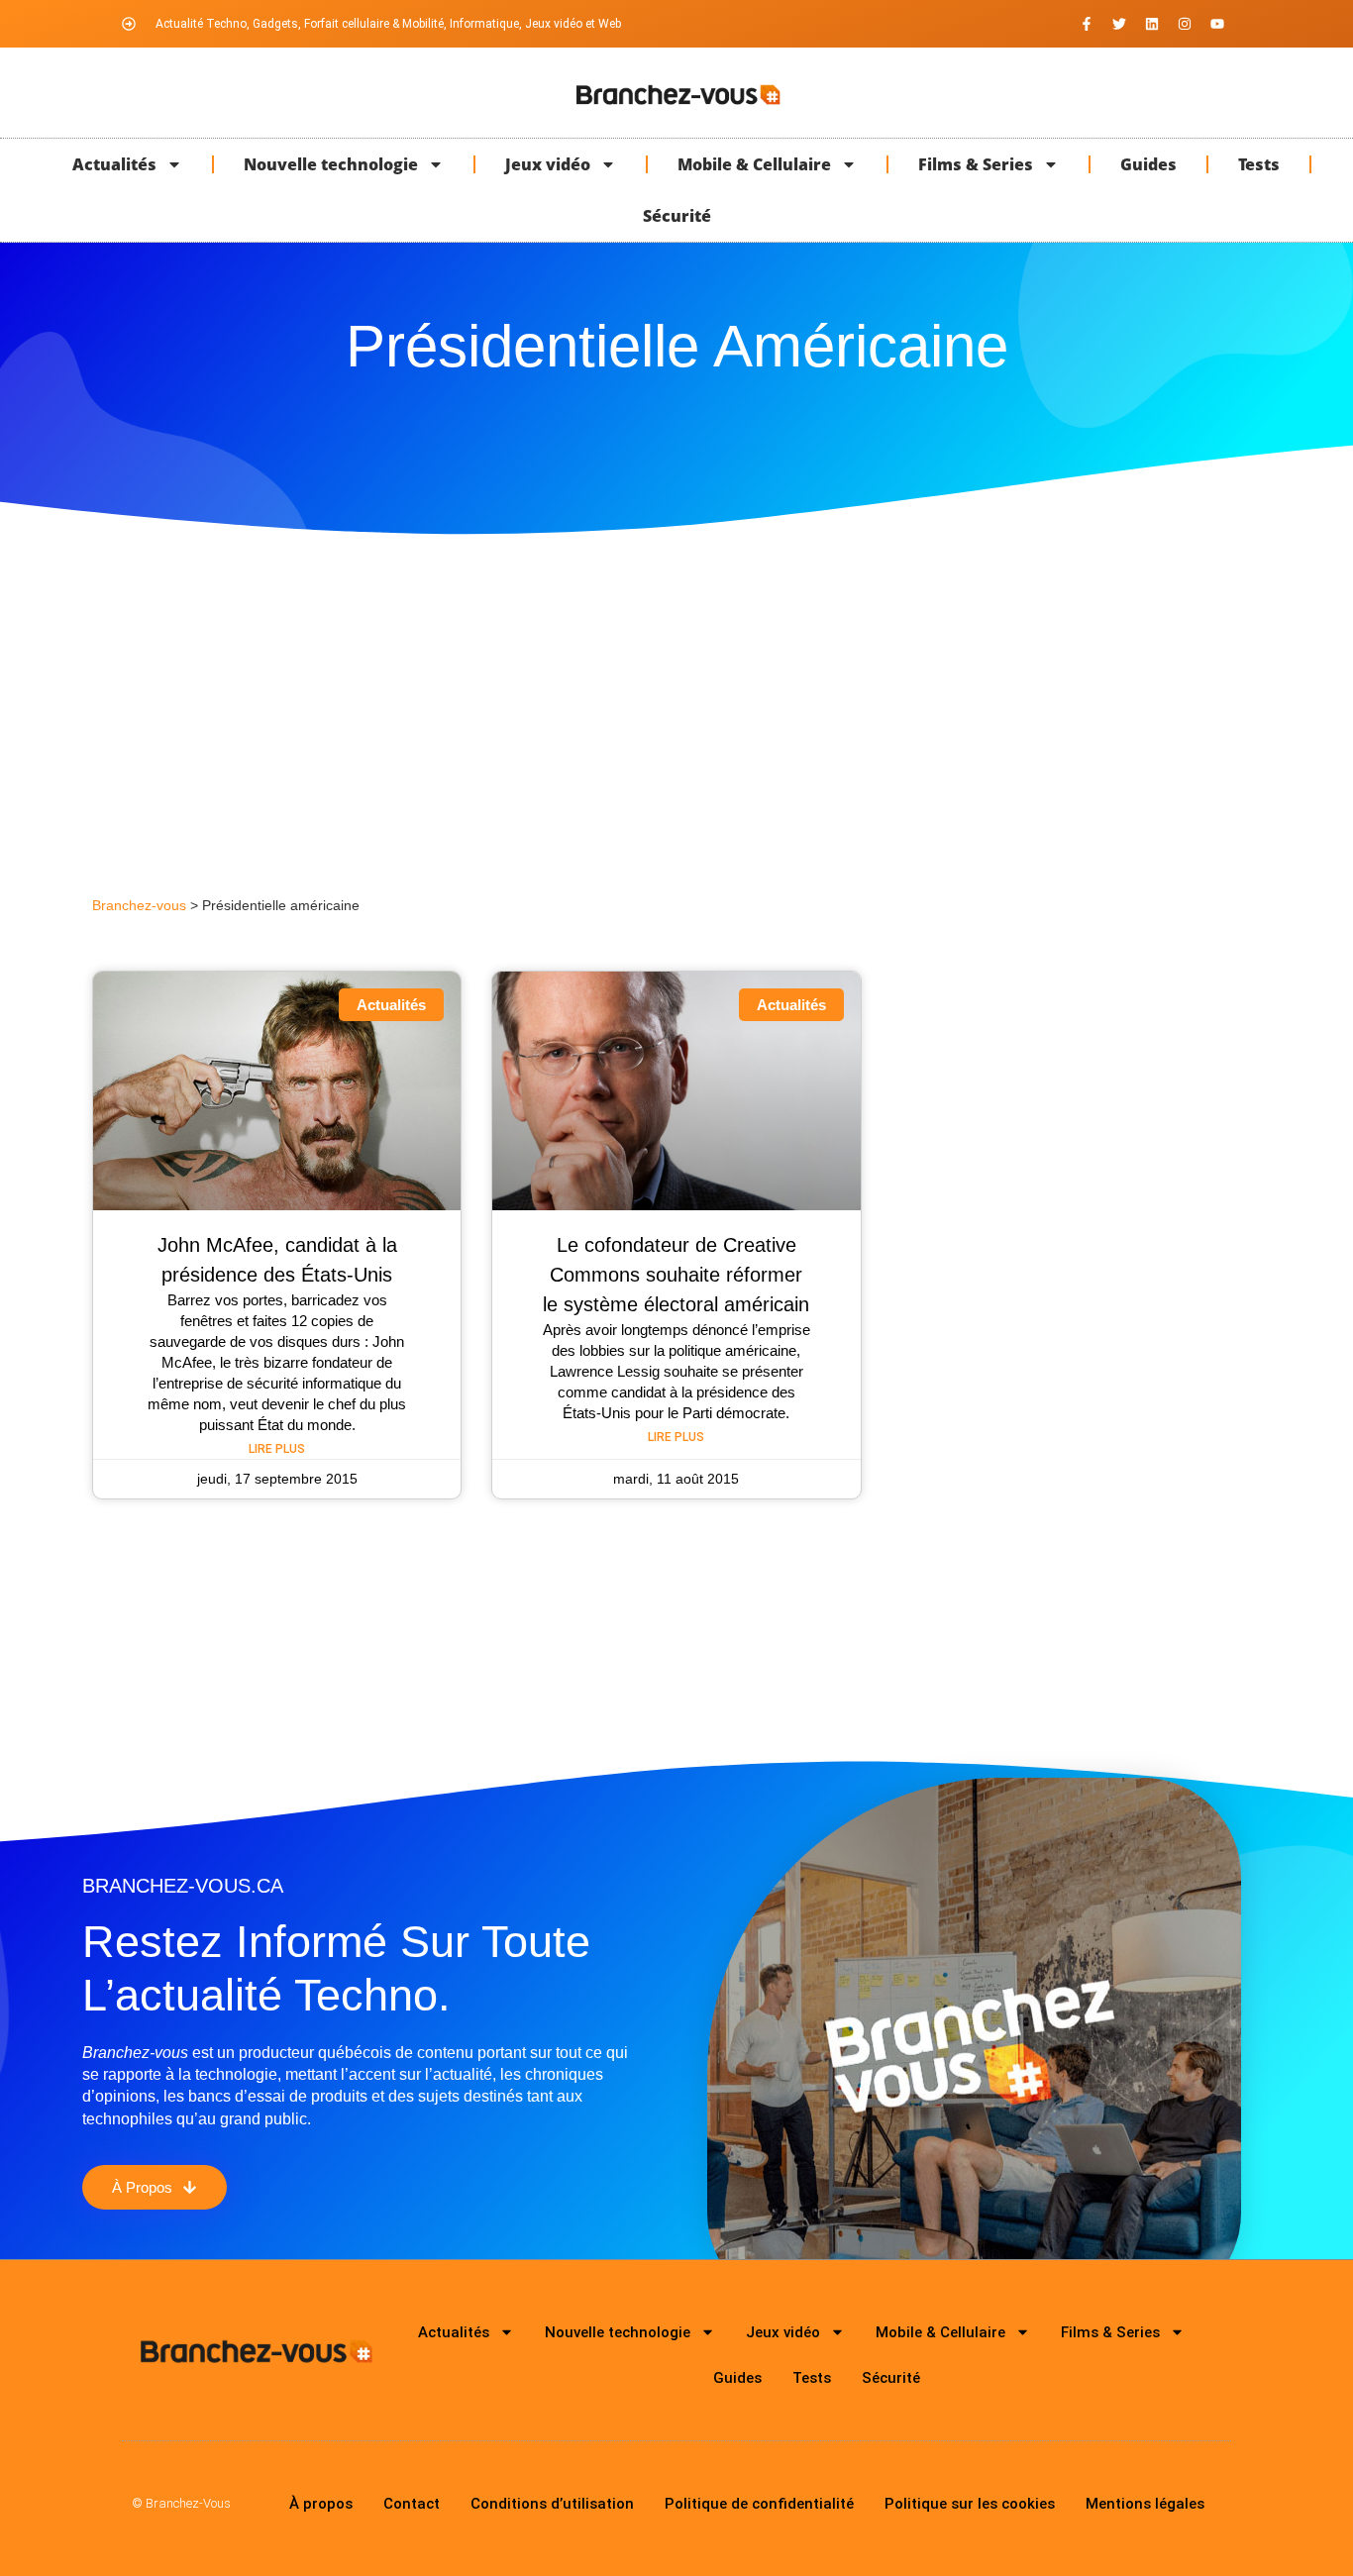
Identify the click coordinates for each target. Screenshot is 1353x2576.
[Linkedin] (1152, 24)
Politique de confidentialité (759, 2504)
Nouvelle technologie (331, 164)
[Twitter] (1119, 24)
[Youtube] (1217, 24)
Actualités (114, 164)
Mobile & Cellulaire (754, 164)
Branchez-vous (139, 906)
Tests (1259, 164)
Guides (1148, 164)
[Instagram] (1185, 24)
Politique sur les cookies (970, 2504)
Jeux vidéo (548, 164)
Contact (412, 2504)
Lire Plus (277, 1449)
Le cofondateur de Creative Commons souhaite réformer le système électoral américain (676, 1275)
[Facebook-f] (1087, 24)
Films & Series (976, 164)
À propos (321, 2504)
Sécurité (677, 216)
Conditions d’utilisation (552, 2504)
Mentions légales (1145, 2504)
